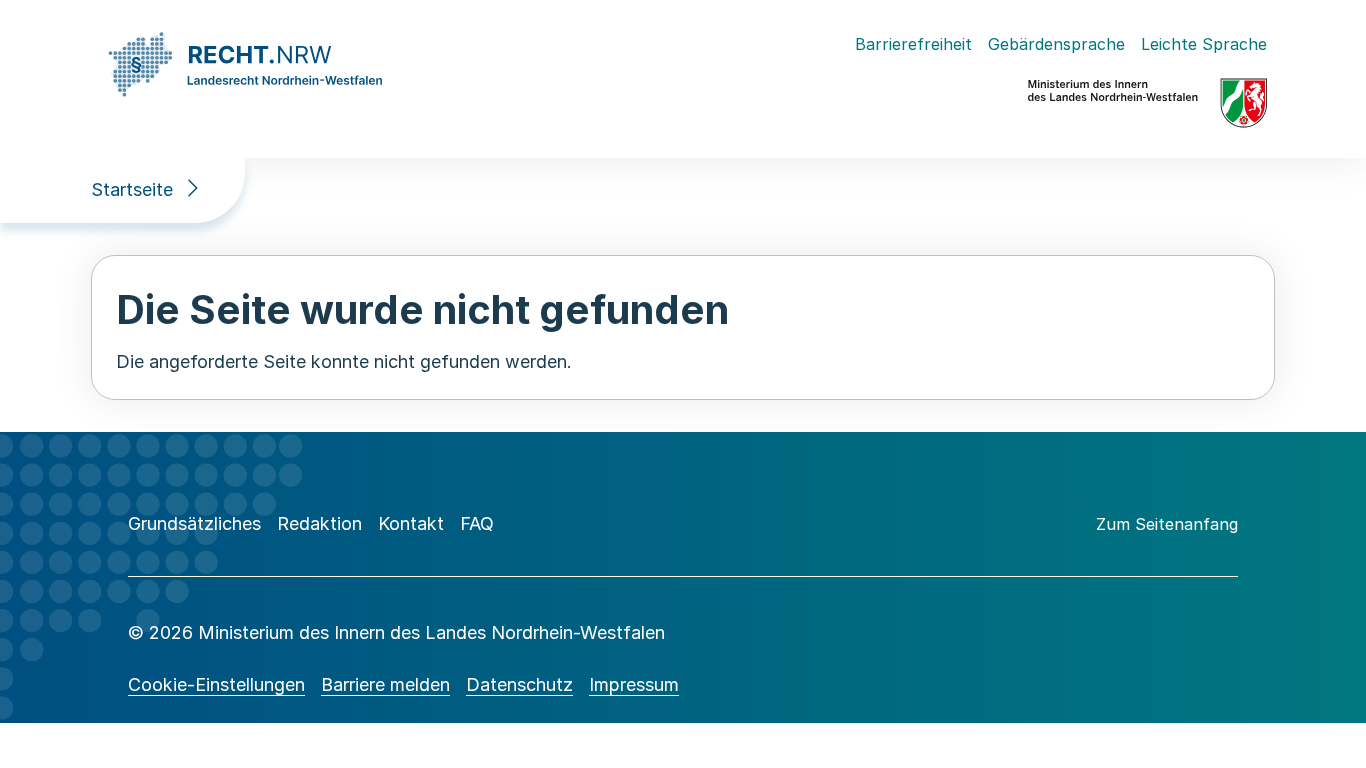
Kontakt (411, 523)
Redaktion (319, 523)
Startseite (132, 189)
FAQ (477, 523)
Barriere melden (385, 684)
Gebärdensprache (1056, 44)
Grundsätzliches (194, 523)
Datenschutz (519, 684)
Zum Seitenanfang (1167, 524)
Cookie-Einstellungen (216, 684)
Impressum (634, 684)
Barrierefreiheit (913, 44)
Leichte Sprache (1204, 44)
